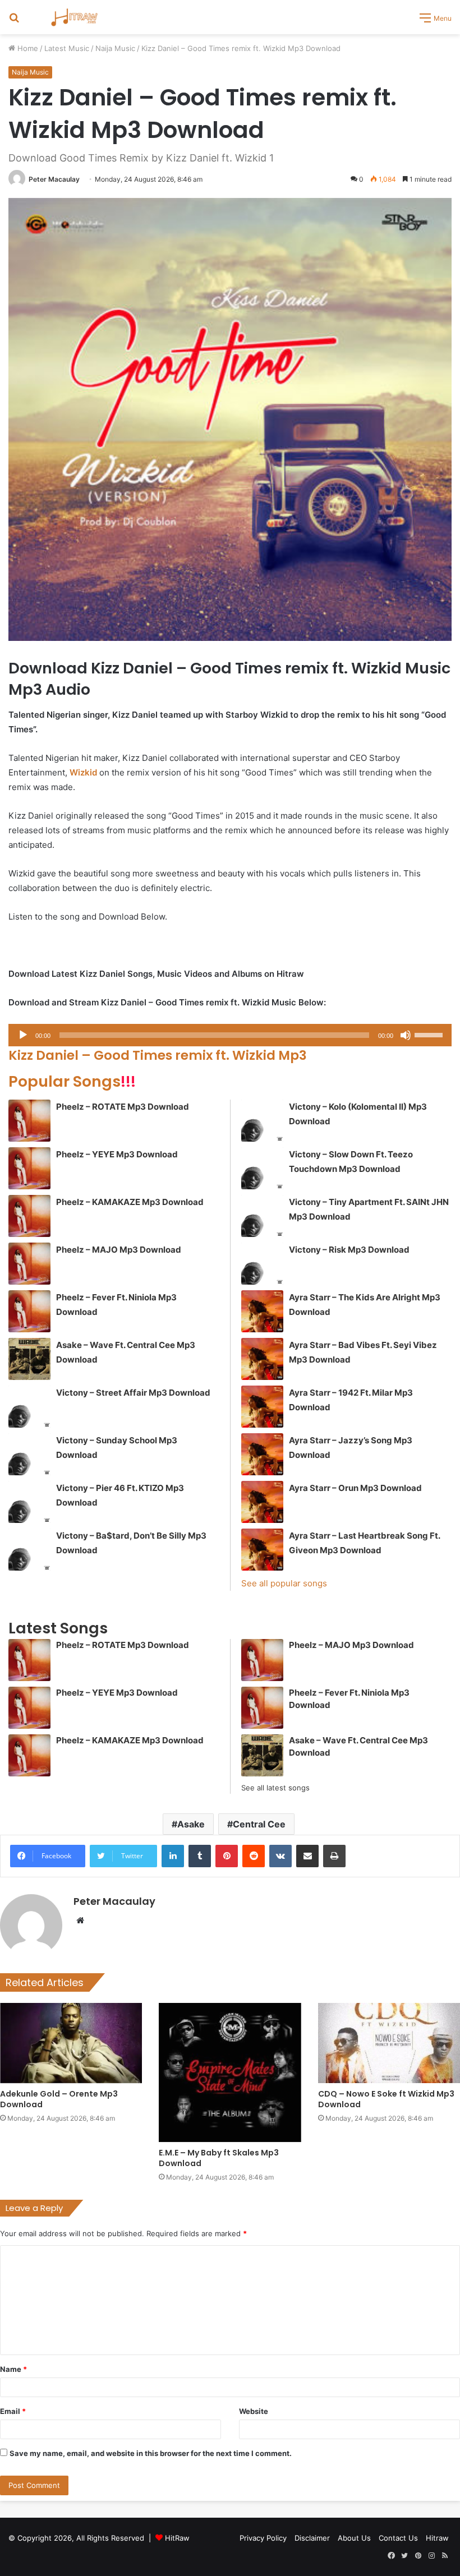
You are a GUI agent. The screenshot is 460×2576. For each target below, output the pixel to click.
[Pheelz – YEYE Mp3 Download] (29, 1168)
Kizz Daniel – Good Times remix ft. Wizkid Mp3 (159, 1055)
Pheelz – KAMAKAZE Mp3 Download (130, 1202)
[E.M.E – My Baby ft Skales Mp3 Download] (230, 2072)
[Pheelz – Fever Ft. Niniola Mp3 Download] (29, 1311)
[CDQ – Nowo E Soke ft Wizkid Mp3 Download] (389, 2043)
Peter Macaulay (54, 179)
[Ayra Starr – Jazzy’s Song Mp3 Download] (262, 1454)
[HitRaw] (75, 17)
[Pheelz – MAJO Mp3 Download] (29, 1264)
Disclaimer (312, 2538)
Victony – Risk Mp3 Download (349, 1250)
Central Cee (259, 1824)
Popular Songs (72, 1081)
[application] (230, 1035)
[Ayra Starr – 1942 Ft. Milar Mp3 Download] (262, 1407)
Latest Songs (58, 1628)
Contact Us (398, 2538)
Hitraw (437, 2538)
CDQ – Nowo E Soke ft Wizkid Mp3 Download (386, 2099)
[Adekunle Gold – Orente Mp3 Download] (71, 2043)
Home (27, 48)
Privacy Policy (263, 2538)
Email (13, 2411)
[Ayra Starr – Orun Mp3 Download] (262, 1502)
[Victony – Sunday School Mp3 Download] (29, 1454)
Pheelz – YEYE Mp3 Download (117, 1154)
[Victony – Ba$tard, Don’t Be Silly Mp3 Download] (29, 1550)
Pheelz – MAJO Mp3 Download (119, 1250)
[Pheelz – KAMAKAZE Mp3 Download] (29, 1216)
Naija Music (115, 48)
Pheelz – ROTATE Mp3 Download (123, 1107)
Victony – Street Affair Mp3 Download (133, 1393)
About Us (354, 2538)
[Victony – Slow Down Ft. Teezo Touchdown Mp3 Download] (262, 1168)
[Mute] (406, 1035)
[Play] (23, 1035)
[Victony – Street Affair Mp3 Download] (29, 1407)
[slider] (430, 1034)
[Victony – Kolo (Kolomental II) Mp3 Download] (262, 1121)
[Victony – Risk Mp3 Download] (262, 1264)
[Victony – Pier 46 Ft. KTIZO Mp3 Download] (29, 1502)
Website (254, 2411)
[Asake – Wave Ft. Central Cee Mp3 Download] (29, 1359)
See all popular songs (284, 1583)
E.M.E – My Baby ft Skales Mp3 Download (219, 2158)
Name (13, 2369)
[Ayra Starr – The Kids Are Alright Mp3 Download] (262, 1311)
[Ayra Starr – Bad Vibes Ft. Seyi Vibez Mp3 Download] (262, 1359)
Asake (191, 1824)
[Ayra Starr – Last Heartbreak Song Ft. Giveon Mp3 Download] (262, 1550)
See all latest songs (275, 1788)
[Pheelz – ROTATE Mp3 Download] (29, 1121)
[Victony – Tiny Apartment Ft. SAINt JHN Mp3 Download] (262, 1216)
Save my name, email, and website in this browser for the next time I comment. (151, 2453)
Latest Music (67, 48)
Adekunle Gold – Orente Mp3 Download (59, 2099)
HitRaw (177, 2538)
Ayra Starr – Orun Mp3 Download (355, 1488)
